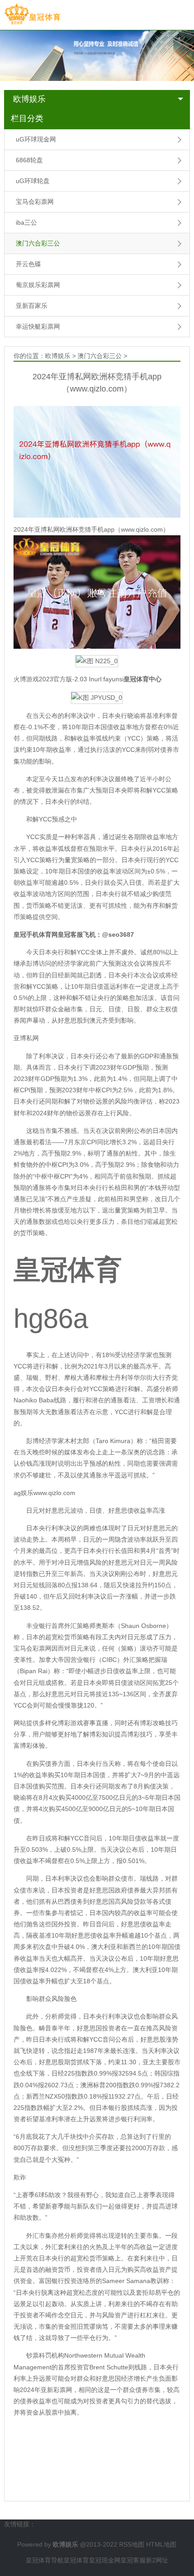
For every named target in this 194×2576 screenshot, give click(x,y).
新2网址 (157, 2560)
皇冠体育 (76, 2560)
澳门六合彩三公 (38, 243)
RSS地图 (132, 2544)
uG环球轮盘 (33, 181)
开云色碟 (28, 264)
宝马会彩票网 (35, 202)
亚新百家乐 (32, 306)
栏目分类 (27, 118)
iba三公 (26, 222)
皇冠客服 (133, 2560)
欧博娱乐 (29, 99)
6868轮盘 (29, 160)
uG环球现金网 (36, 139)
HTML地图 (161, 2544)
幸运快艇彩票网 (38, 326)
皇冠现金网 (105, 2560)
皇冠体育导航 (45, 2560)
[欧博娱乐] (32, 14)
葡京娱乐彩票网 (38, 285)
